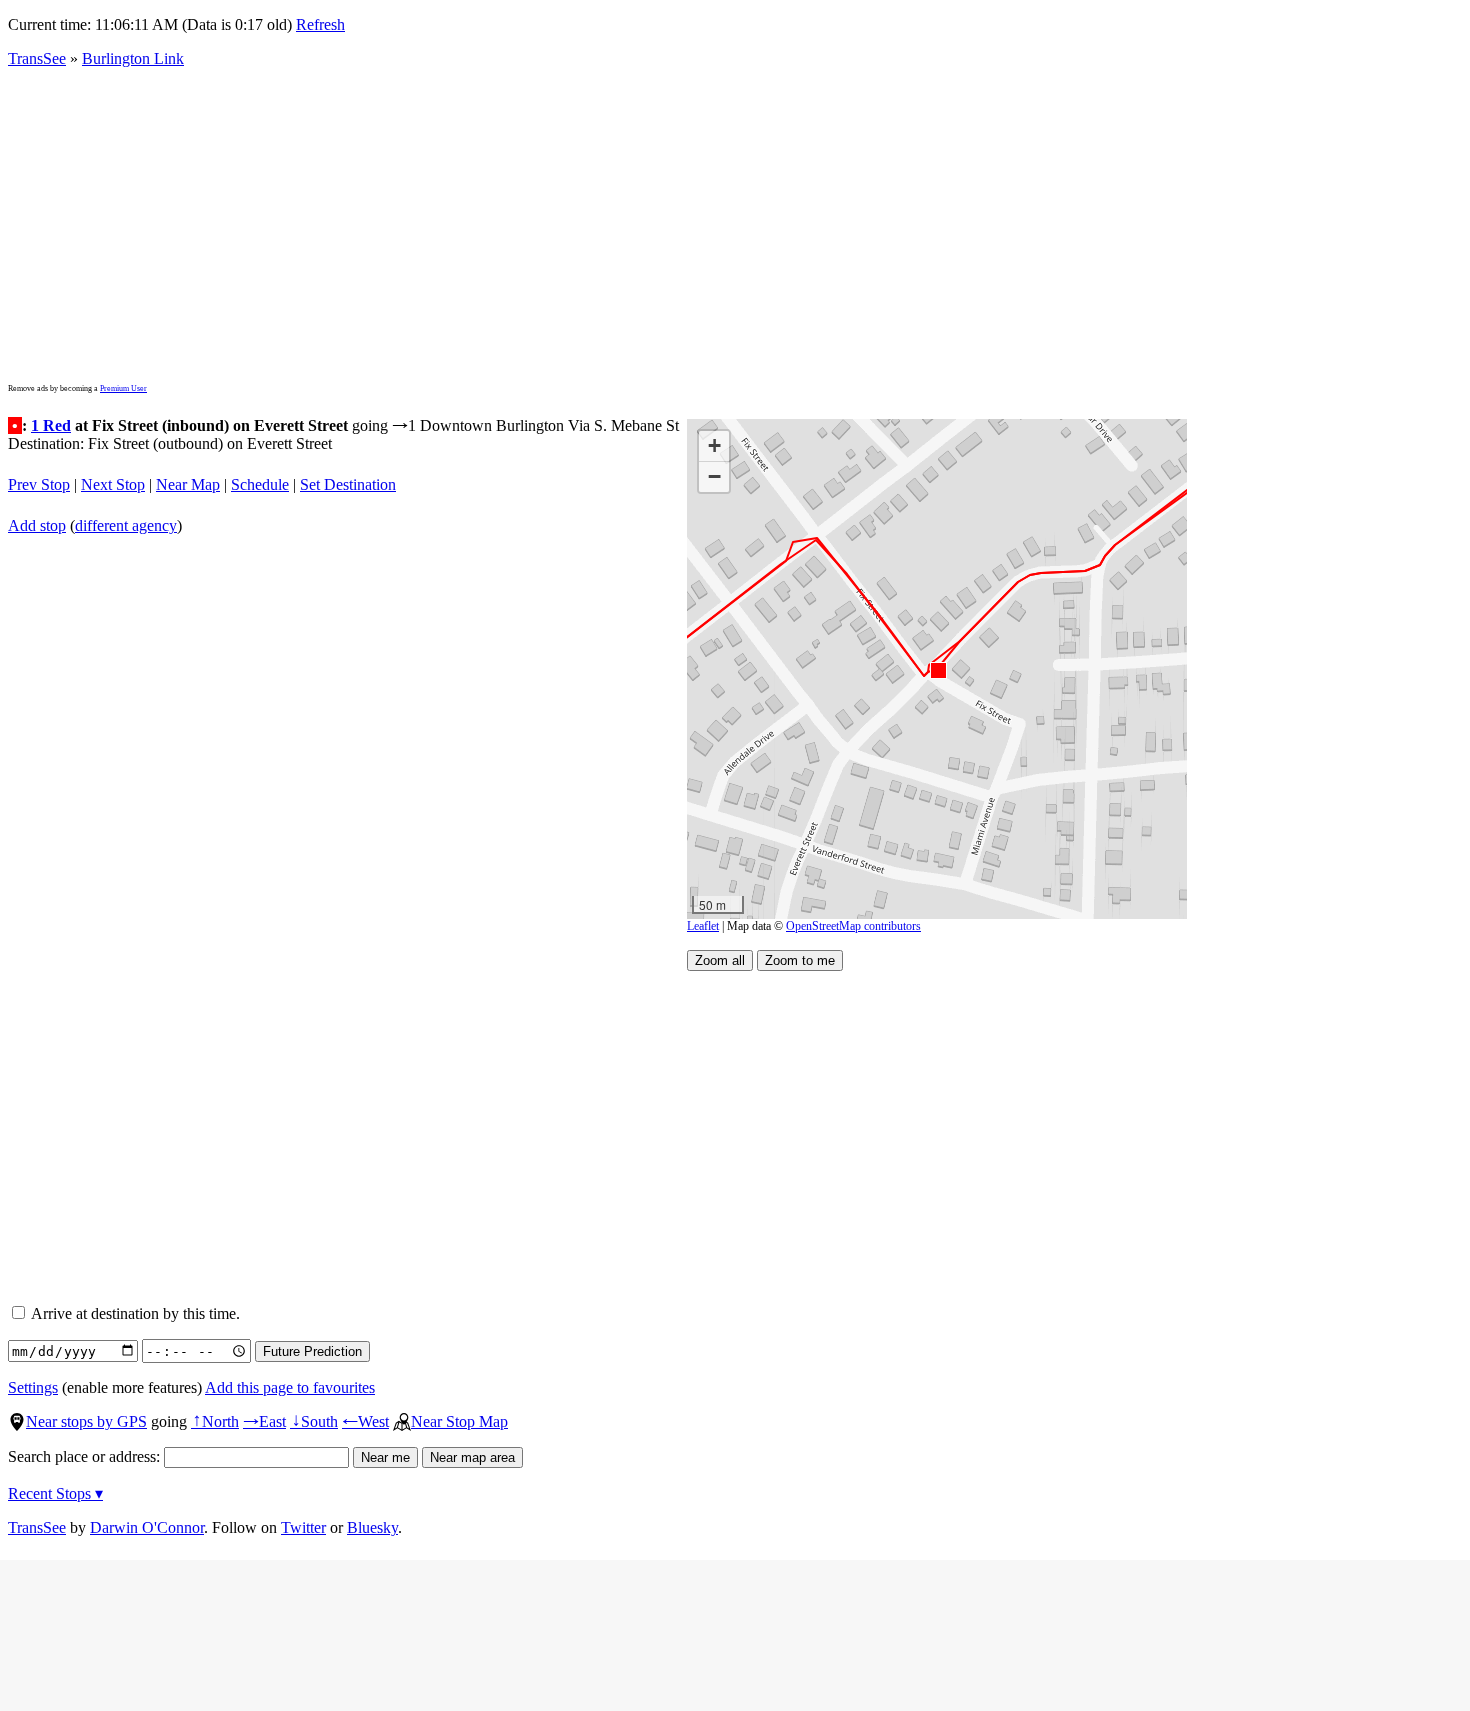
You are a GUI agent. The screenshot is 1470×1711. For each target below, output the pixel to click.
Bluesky (372, 1527)
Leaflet (703, 926)
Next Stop (113, 484)
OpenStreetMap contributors (853, 926)
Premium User (123, 388)
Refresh (320, 24)
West (365, 1421)
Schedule (260, 484)
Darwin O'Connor (147, 1527)
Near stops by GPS (86, 1421)
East (264, 1421)
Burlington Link (133, 58)
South (314, 1421)
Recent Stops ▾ (55, 1493)
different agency (126, 525)
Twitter (303, 1527)
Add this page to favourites (290, 1387)
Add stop (37, 525)
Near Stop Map (459, 1421)
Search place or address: (86, 1456)
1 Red (51, 425)
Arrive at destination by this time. (134, 1313)
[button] (937, 669)
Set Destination (348, 484)
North (215, 1421)
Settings (33, 1387)
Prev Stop (39, 484)
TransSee (37, 58)
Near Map (188, 484)
